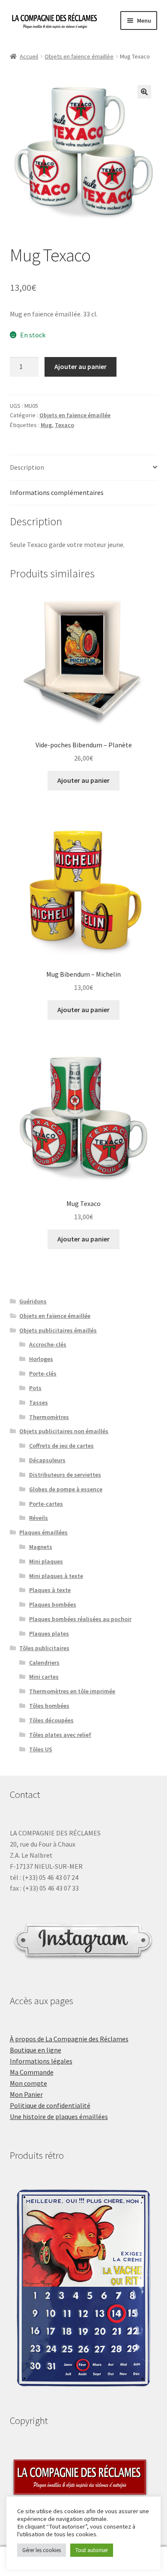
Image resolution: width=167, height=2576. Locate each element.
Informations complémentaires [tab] (57, 492)
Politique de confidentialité (50, 2105)
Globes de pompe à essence (66, 1489)
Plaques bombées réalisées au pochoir (80, 1619)
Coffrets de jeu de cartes (61, 1446)
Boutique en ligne (36, 2050)
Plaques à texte (50, 1590)
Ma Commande (32, 2072)
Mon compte (28, 2083)
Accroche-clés (48, 1344)
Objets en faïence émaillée (79, 56)
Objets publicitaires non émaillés (64, 1431)
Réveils (39, 1518)
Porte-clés (43, 1373)
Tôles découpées (51, 1720)
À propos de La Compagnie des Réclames (69, 2039)
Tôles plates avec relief (60, 1735)
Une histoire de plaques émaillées (59, 2116)
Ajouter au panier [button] (83, 780)
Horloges (41, 1359)
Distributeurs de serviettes (65, 1475)
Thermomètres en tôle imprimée (72, 1691)
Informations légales (41, 2061)
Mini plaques (46, 1561)
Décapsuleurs (47, 1460)
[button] (144, 92)
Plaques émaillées (43, 1532)
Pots (35, 1388)
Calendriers (44, 1663)
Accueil (29, 56)
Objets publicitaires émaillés (58, 1330)
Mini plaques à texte (56, 1576)
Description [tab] (27, 467)
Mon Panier (26, 2094)
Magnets (41, 1547)
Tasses (39, 1402)
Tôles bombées (49, 1706)
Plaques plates (49, 1633)
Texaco (64, 425)
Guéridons (33, 1301)
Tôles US (41, 1749)
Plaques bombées (53, 1604)
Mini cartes (44, 1677)
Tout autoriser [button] (92, 2550)
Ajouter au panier (81, 366)
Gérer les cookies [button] (42, 2550)
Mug (46, 425)
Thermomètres (49, 1417)
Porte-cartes (46, 1504)
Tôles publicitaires (44, 1648)
